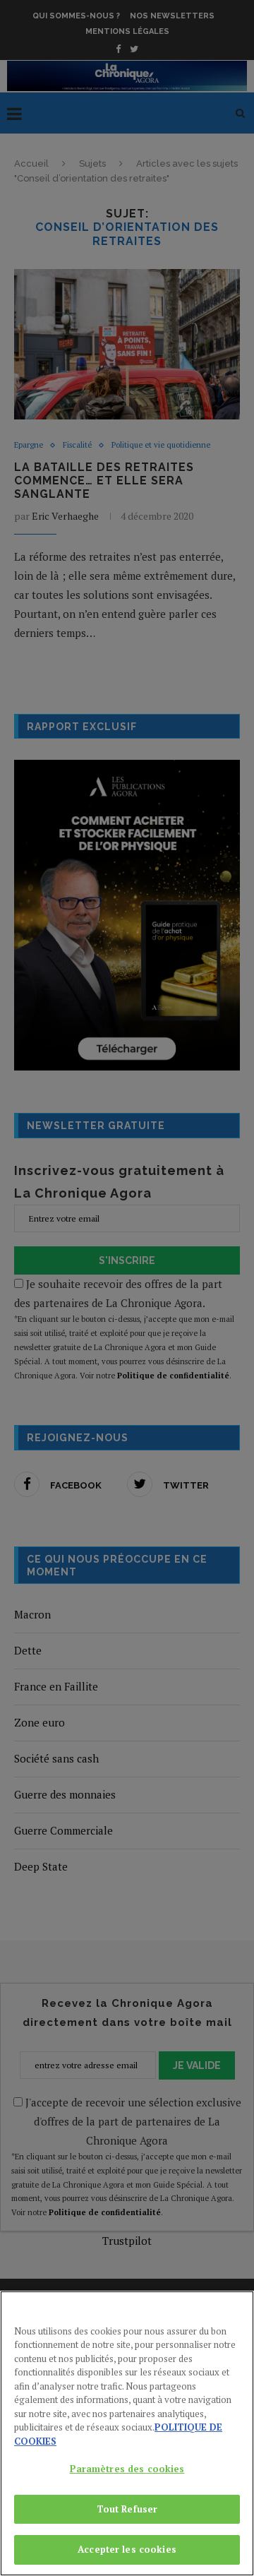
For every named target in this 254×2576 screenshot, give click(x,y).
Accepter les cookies (127, 2549)
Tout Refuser (127, 2509)
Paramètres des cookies (127, 2469)
